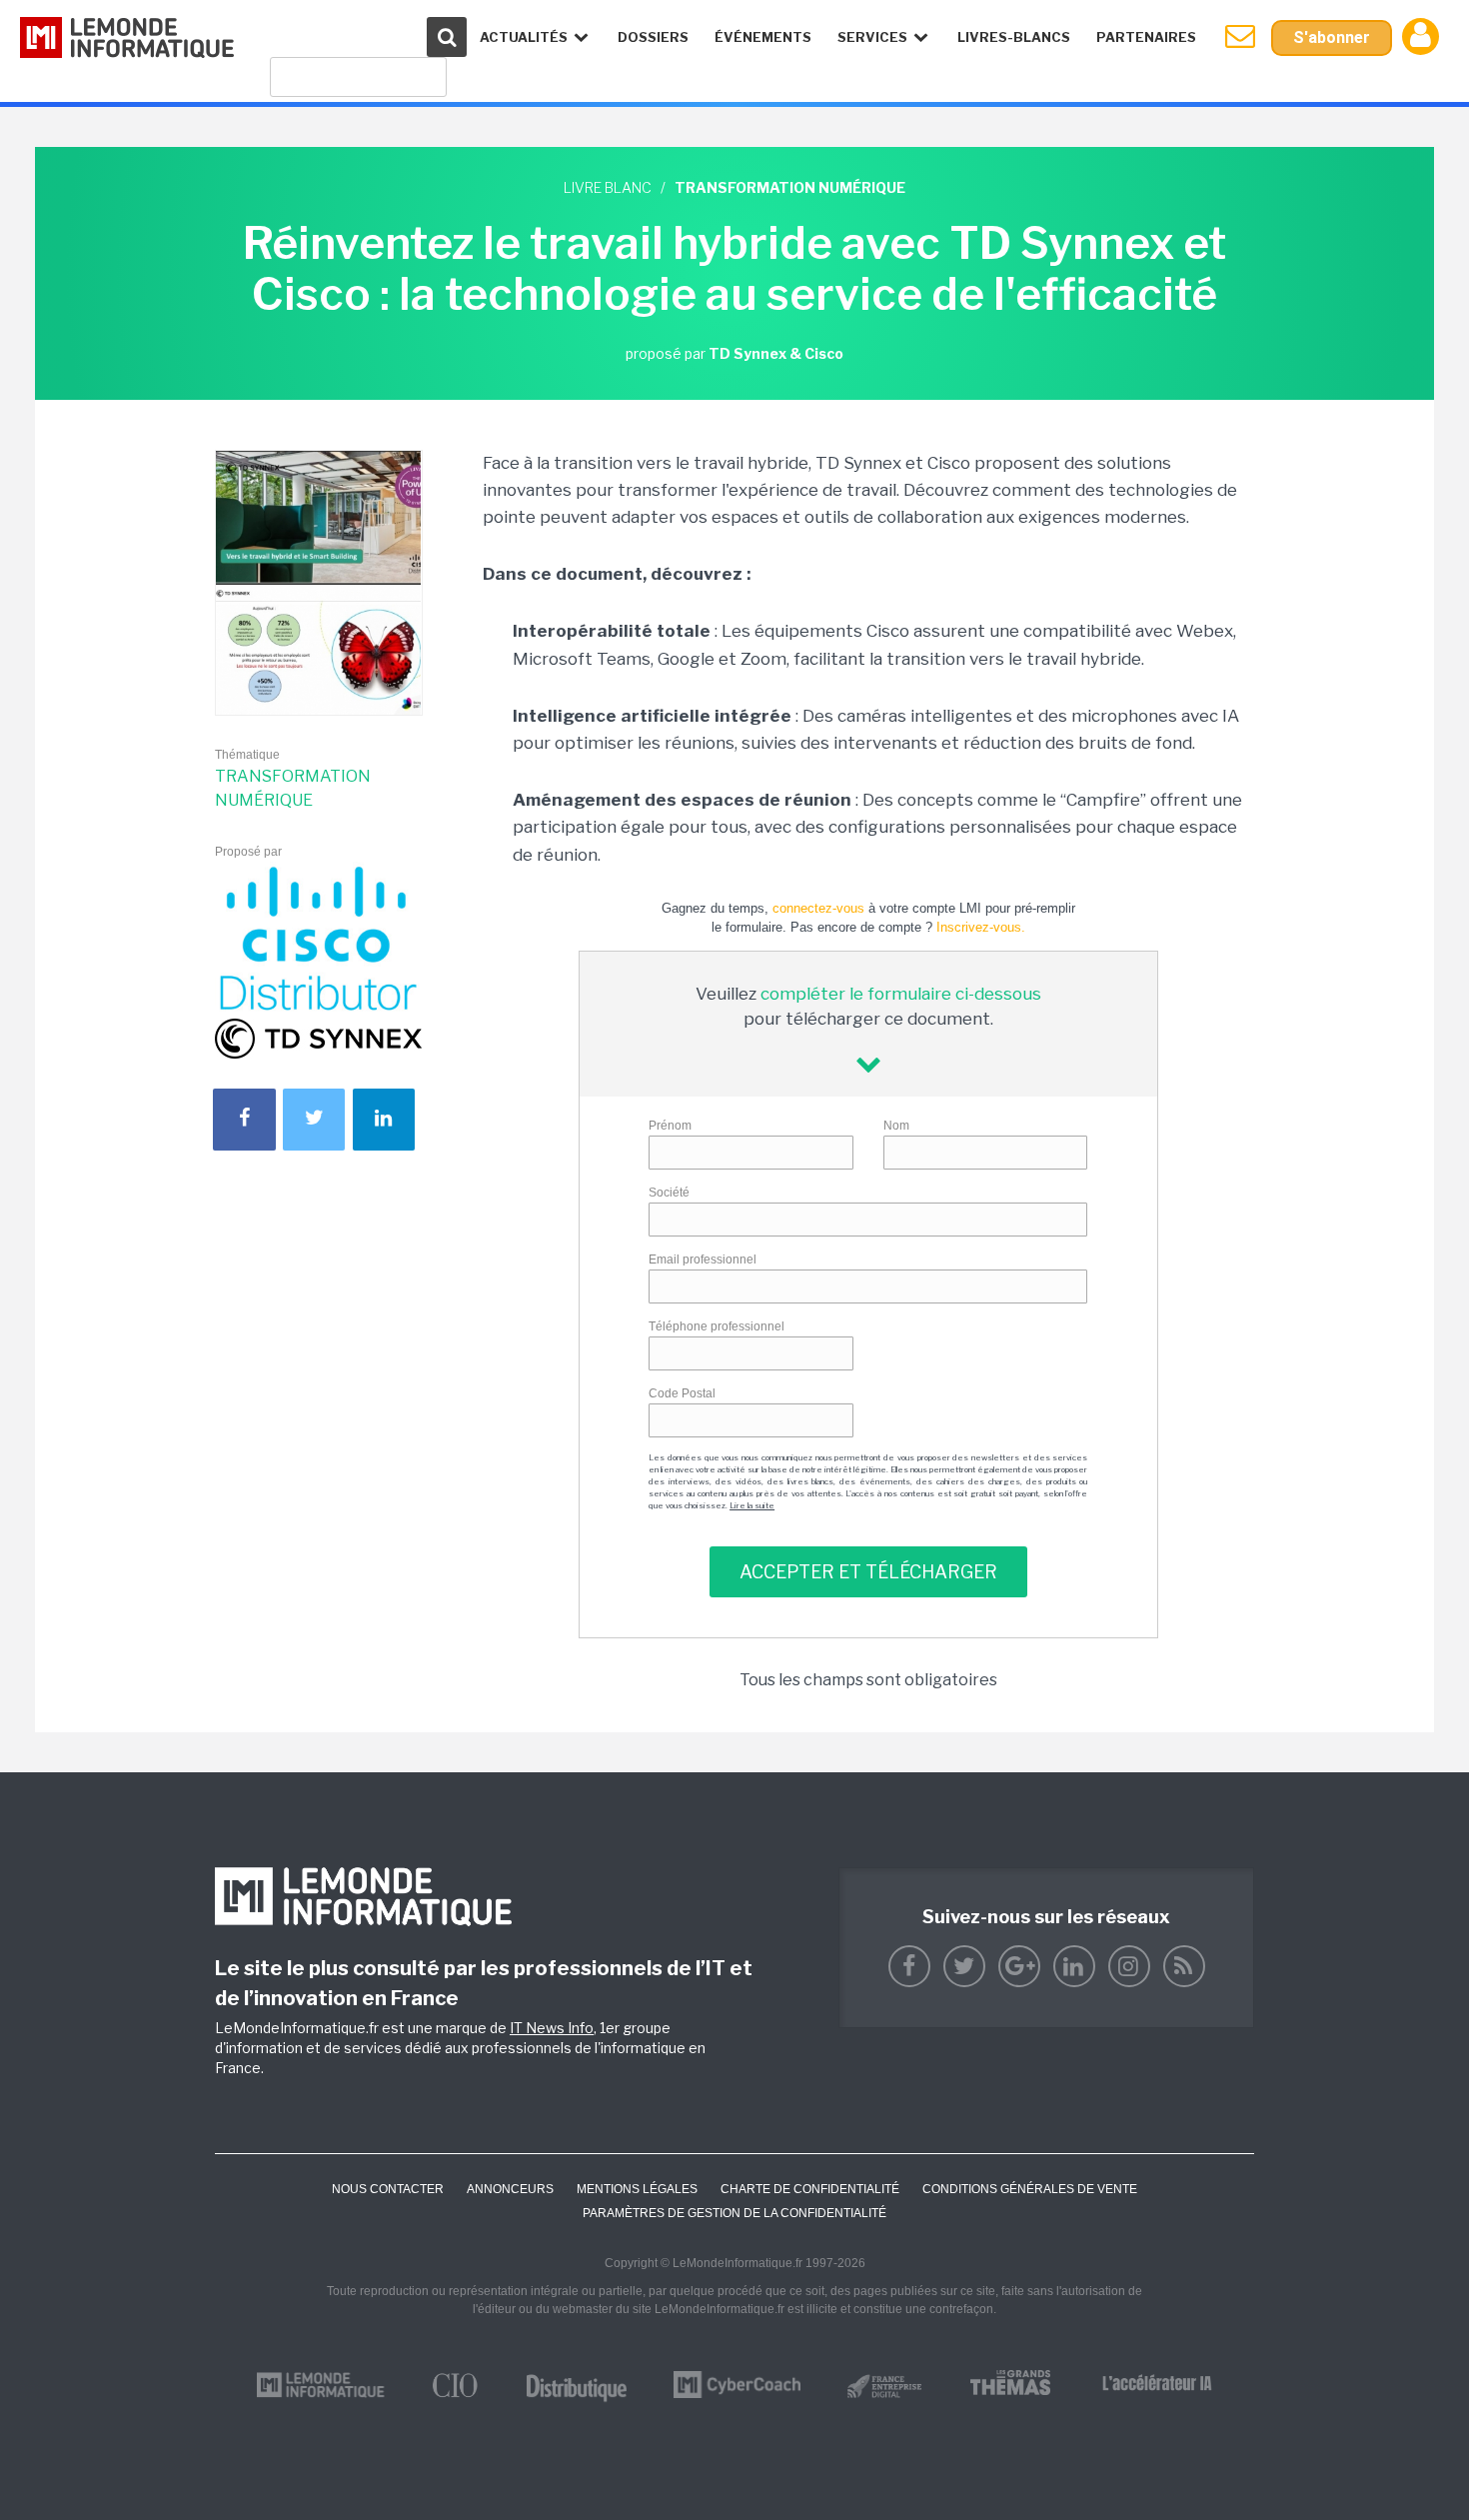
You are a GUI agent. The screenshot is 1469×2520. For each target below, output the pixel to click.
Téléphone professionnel (717, 1326)
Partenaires (1146, 37)
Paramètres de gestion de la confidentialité (734, 2213)
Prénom (670, 1126)
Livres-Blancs (1014, 37)
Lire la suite (752, 1505)
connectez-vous (818, 908)
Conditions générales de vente (1030, 2189)
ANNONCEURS (510, 2189)
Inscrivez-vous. (981, 927)
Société (669, 1193)
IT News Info (552, 2028)
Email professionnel (703, 1260)
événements (763, 37)
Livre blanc (608, 187)
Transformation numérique (293, 788)
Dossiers (653, 37)
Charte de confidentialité (810, 2189)
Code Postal (682, 1393)
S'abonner (1332, 37)
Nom (896, 1126)
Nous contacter (388, 2189)
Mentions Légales (637, 2189)
